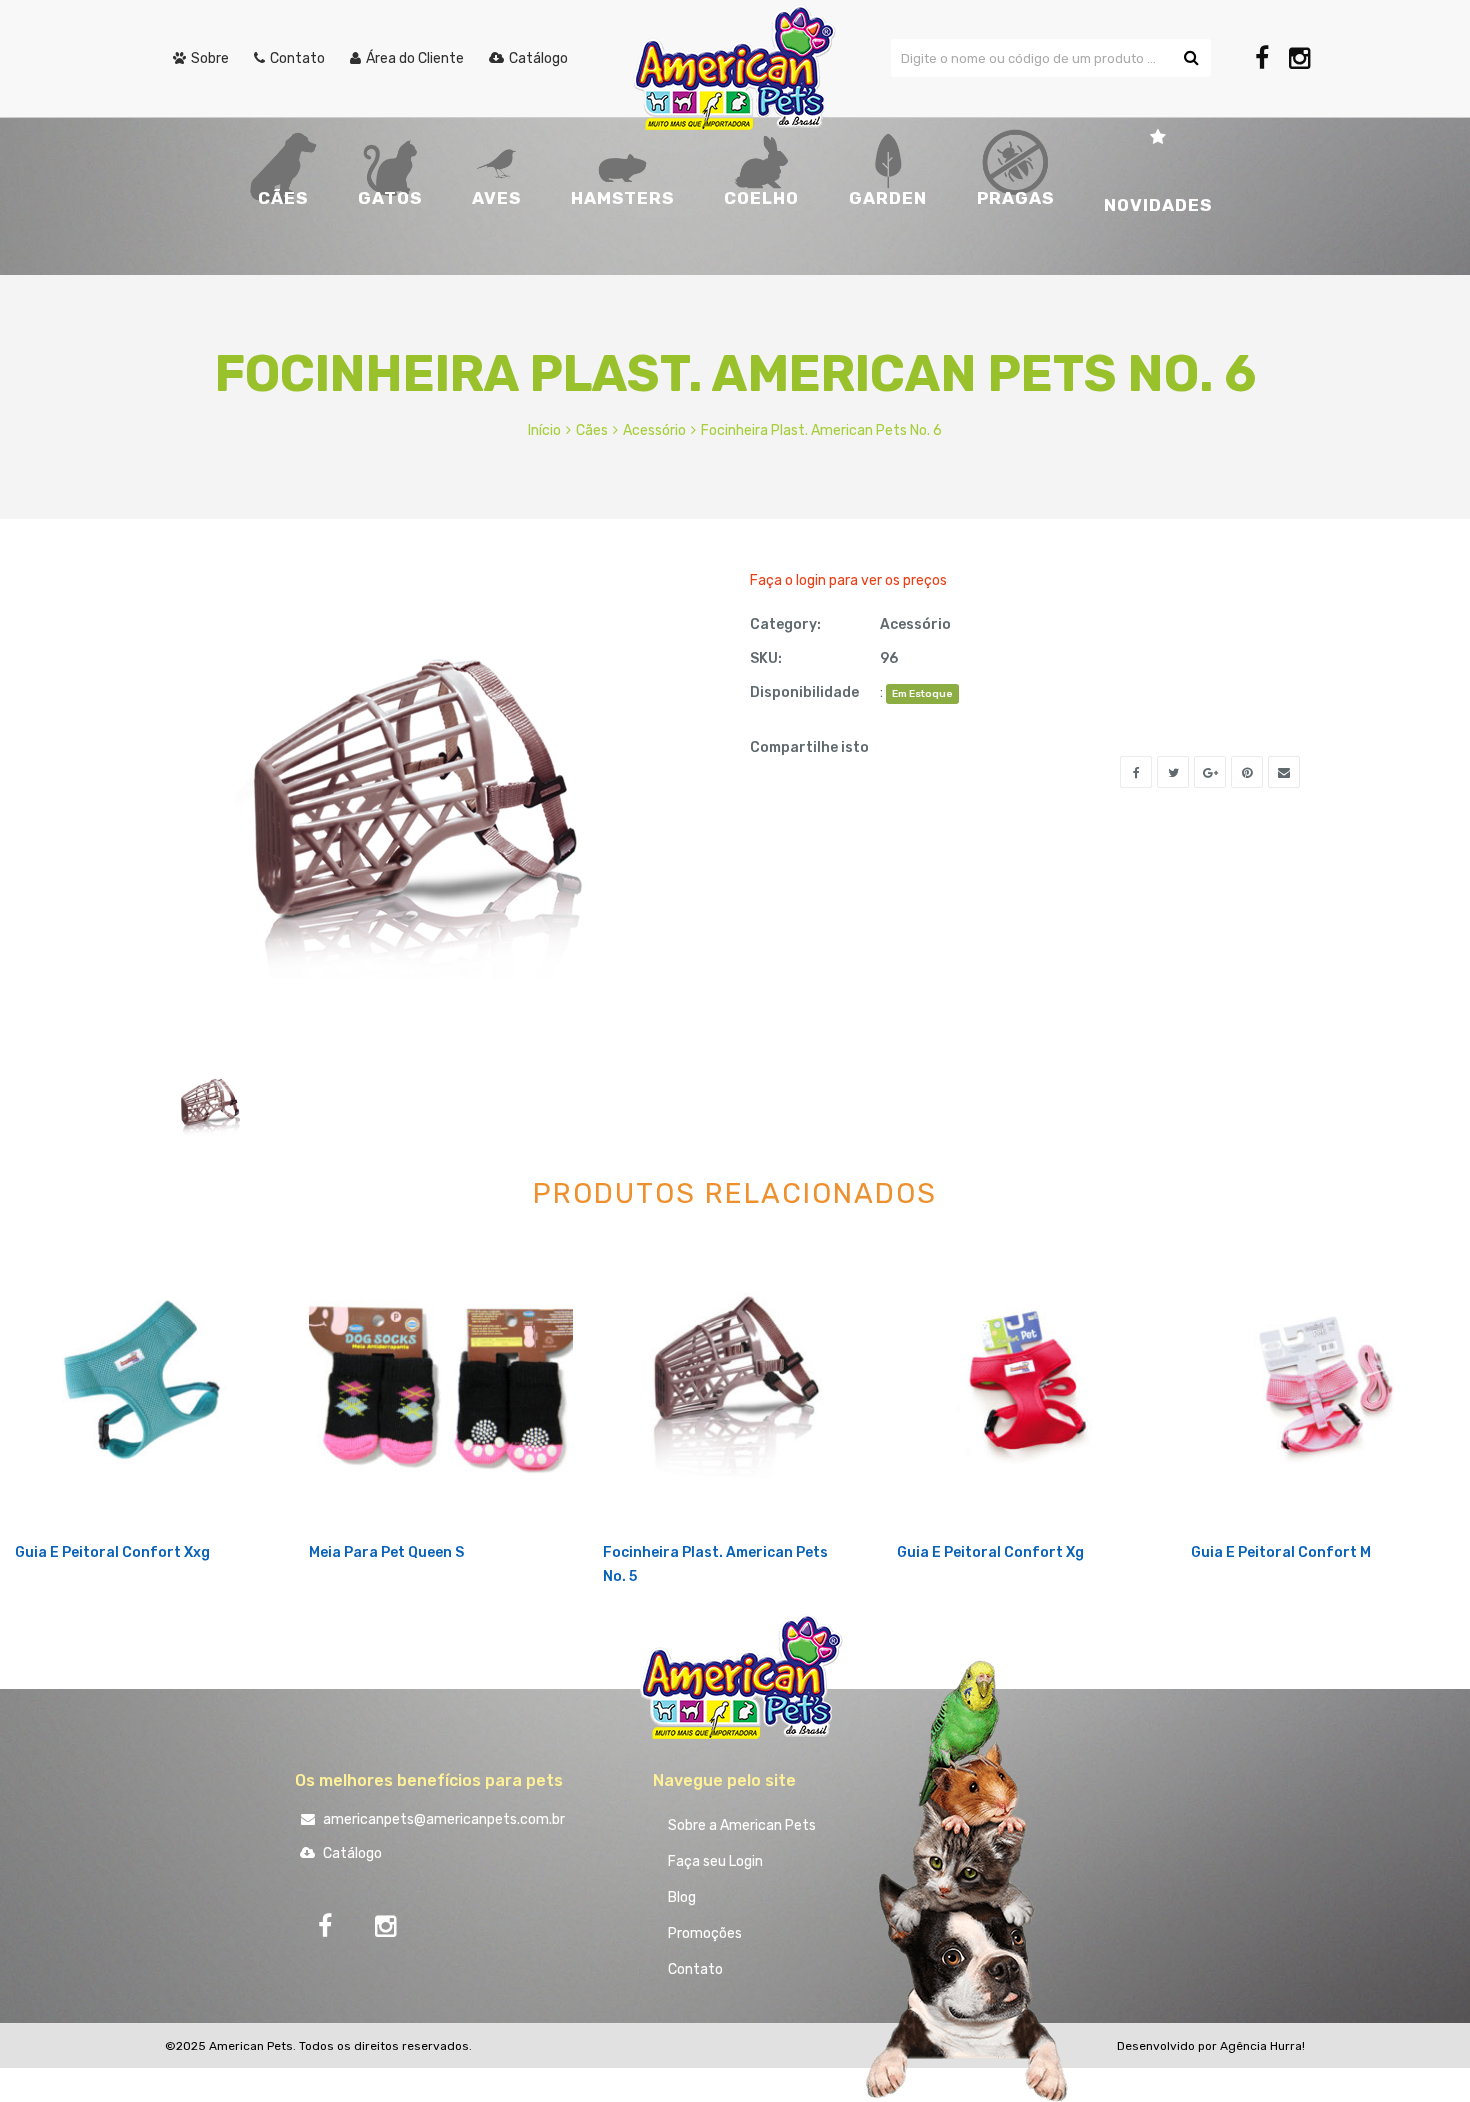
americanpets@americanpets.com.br (442, 1819)
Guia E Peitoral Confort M (1281, 1552)
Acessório (654, 430)
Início (544, 430)
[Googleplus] (1210, 772)
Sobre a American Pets (742, 1825)
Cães (592, 430)
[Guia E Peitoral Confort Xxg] (147, 1384)
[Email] (1284, 772)
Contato (695, 1969)
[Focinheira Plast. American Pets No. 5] (735, 1384)
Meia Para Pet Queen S (386, 1552)
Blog (682, 1897)
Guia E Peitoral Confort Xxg (112, 1552)
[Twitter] (1173, 772)
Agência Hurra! (1262, 2046)
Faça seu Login (715, 1861)
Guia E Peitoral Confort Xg (990, 1552)
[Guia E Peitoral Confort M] (1323, 1384)
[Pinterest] (1247, 772)
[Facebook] (1262, 58)
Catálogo (351, 1853)
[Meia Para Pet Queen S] (441, 1384)
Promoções (705, 1933)
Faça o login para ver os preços (848, 580)
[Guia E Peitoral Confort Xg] (1029, 1384)
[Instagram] (1299, 58)
